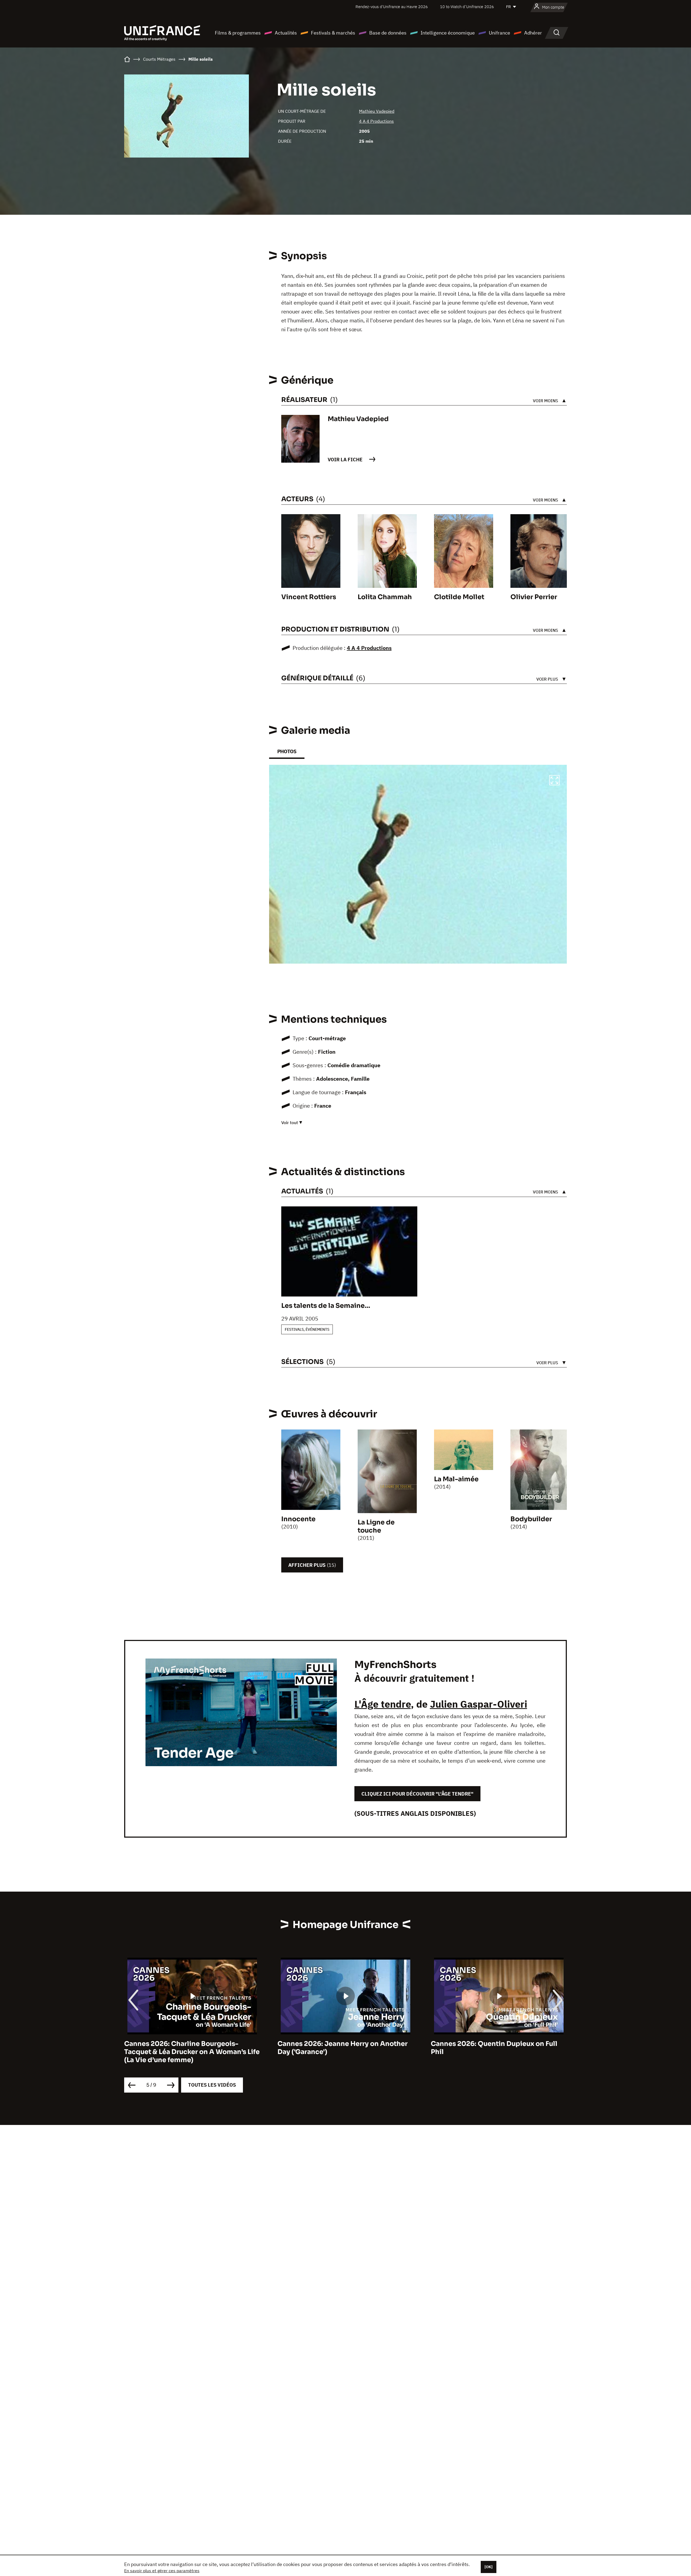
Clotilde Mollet (459, 597)
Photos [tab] (287, 751)
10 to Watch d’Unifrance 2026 (467, 7)
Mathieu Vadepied (377, 111)
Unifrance (499, 33)
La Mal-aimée (456, 1479)
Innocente (298, 1519)
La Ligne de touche (376, 1526)
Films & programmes (238, 33)
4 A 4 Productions (376, 121)
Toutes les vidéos (212, 2085)
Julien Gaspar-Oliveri (479, 1704)
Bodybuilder (531, 1519)
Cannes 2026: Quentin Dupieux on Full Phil (341, 2048)
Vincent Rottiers (309, 597)
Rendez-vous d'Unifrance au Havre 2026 (392, 7)
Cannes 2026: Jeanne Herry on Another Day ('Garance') (189, 2048)
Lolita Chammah (385, 597)
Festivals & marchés (333, 33)
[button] (554, 781)
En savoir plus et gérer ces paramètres (162, 2571)
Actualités (286, 33)
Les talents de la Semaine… (326, 1306)
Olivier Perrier (534, 597)
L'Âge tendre (383, 1704)
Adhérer (533, 33)
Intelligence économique (448, 33)
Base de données (388, 33)
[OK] (489, 2567)
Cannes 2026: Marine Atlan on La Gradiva (499, 2044)
